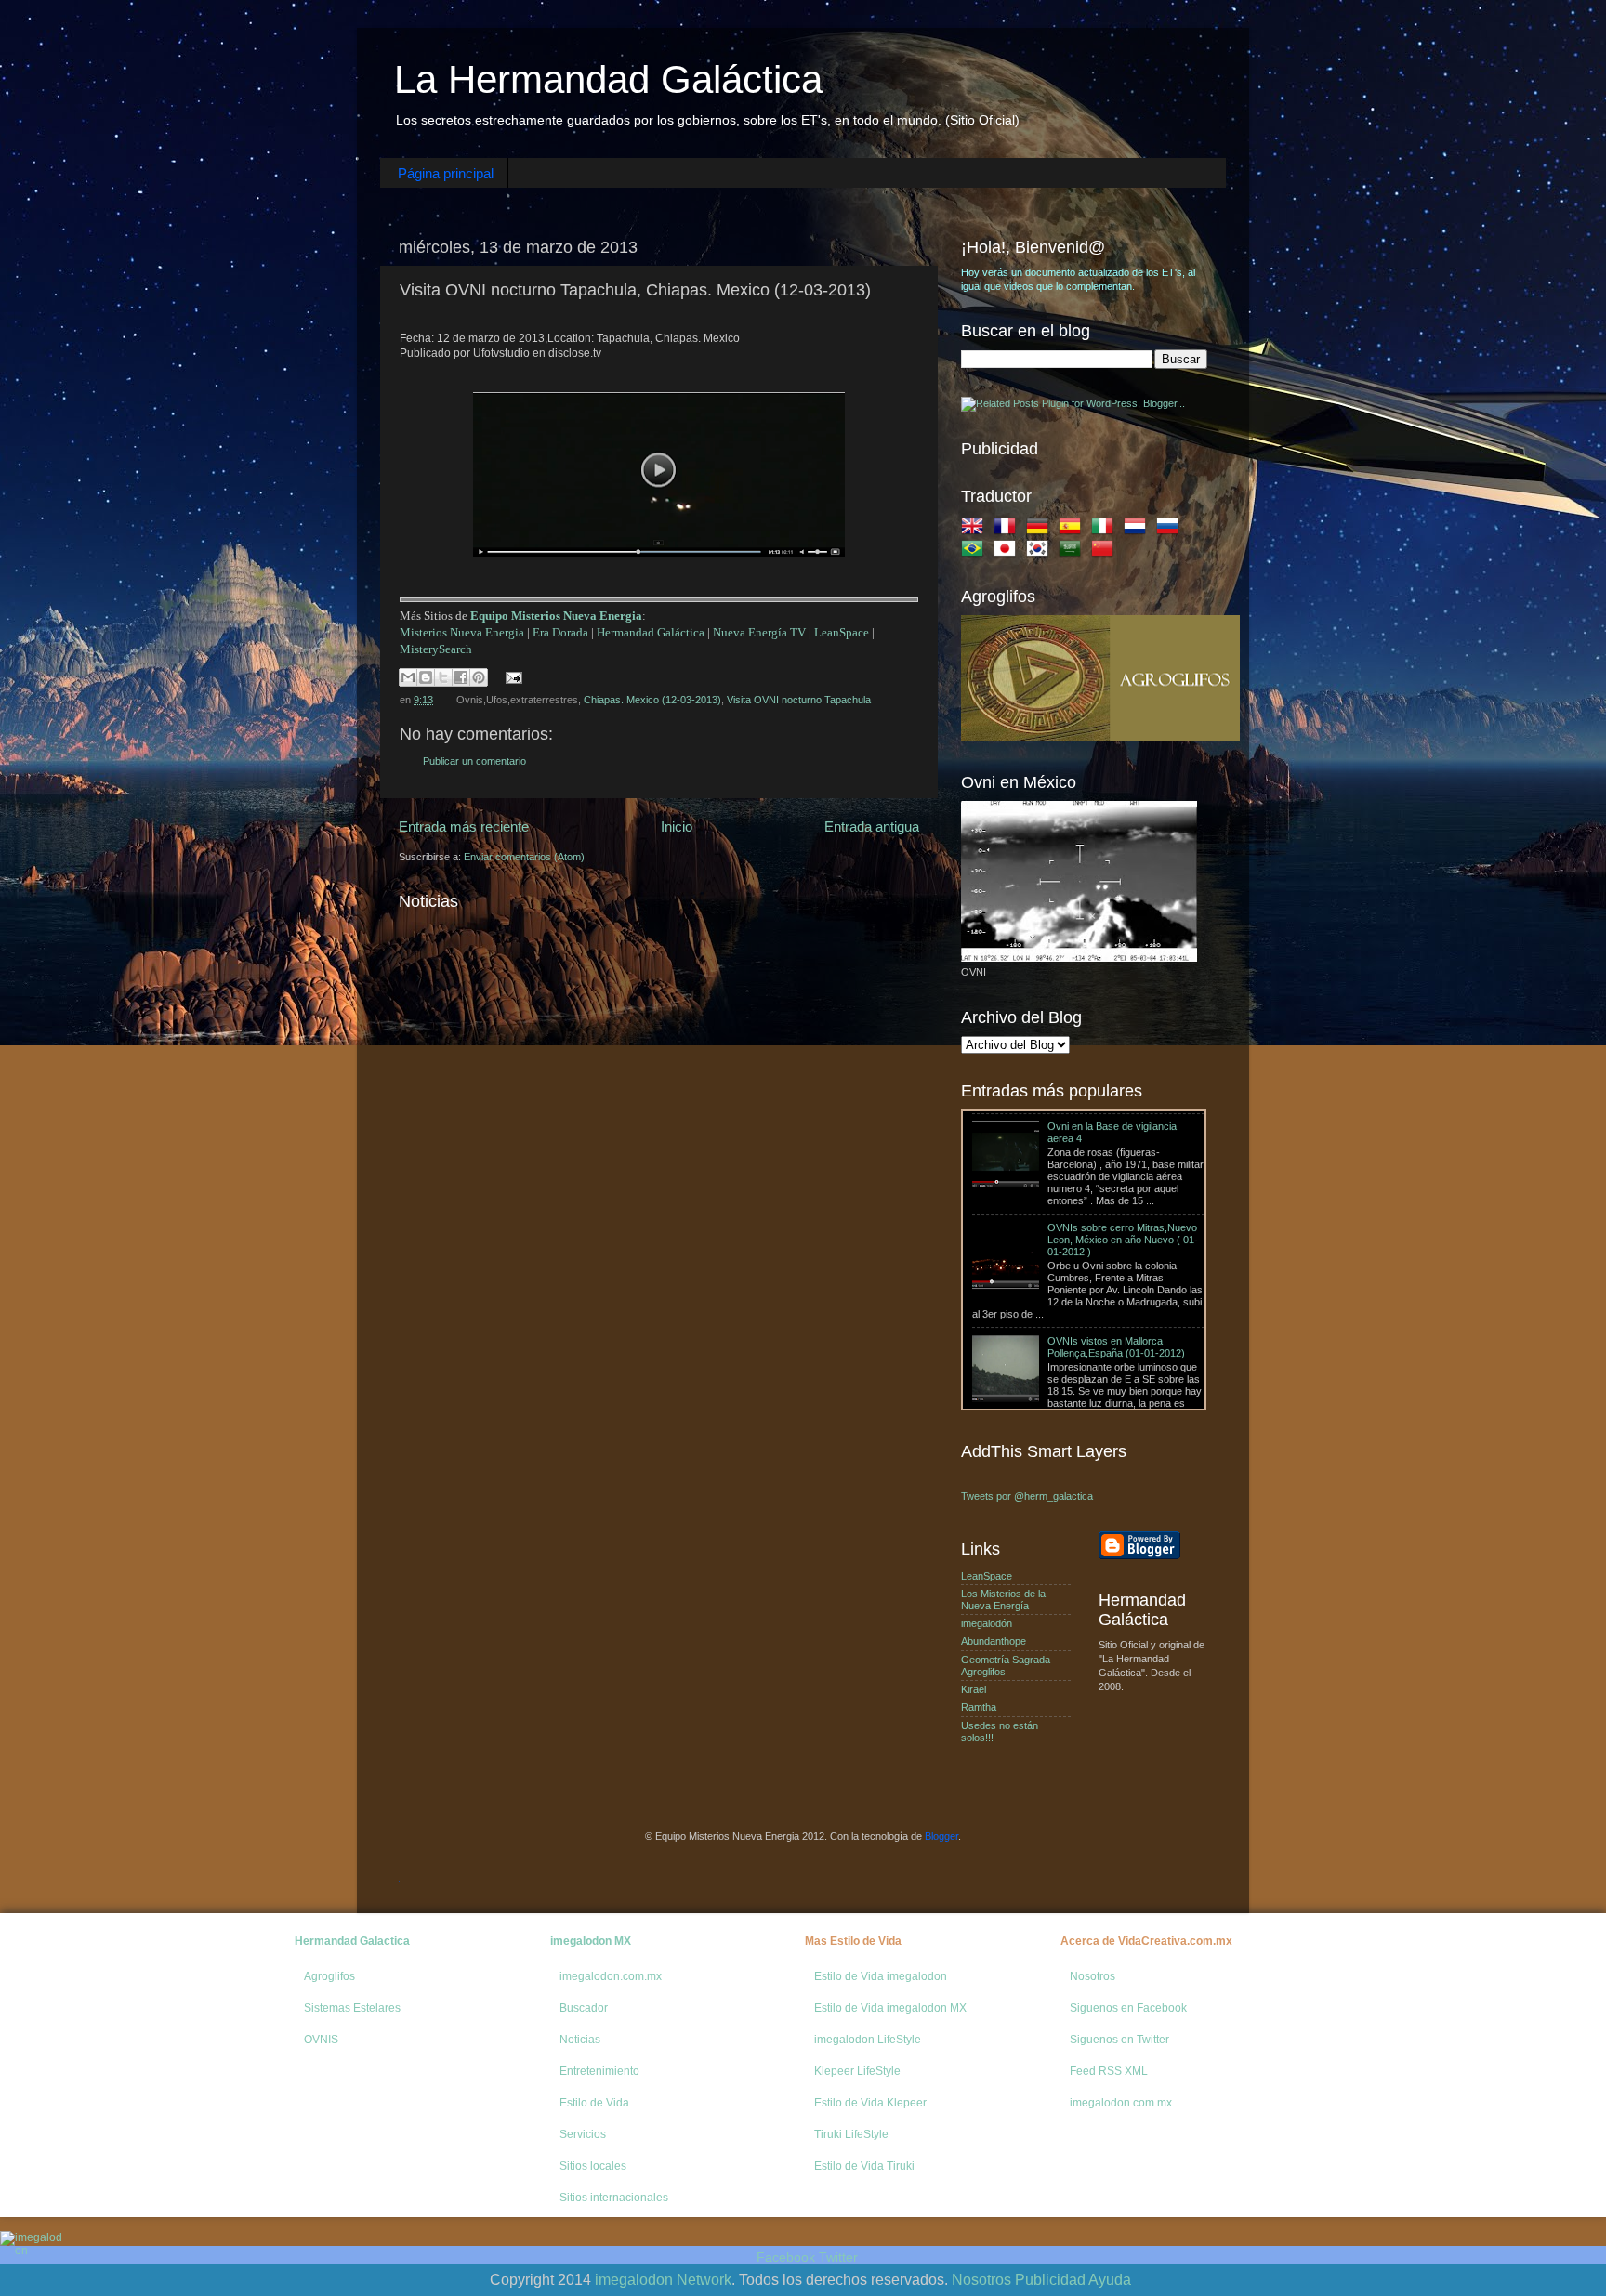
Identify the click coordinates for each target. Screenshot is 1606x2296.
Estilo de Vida (594, 2103)
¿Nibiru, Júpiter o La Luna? (1033, 1358)
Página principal (446, 173)
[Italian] (1106, 530)
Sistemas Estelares (352, 2008)
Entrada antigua (872, 827)
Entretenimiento (599, 2071)
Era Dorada (560, 632)
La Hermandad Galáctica (608, 79)
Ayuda (1110, 2280)
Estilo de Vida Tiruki (864, 2166)
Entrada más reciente (464, 827)
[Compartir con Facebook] (461, 677)
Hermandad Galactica (352, 1941)
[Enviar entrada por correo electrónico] (512, 676)
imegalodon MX (591, 1941)
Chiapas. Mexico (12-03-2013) (652, 700)
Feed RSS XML (1109, 2071)
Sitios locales (593, 2166)
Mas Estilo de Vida (853, 1941)
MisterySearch (436, 649)
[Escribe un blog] (426, 677)
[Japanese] (1008, 552)
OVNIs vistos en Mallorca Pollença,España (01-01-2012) (1116, 1262)
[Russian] (1171, 530)
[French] (1008, 530)
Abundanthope (994, 1641)
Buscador (584, 2008)
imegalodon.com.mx (611, 1976)
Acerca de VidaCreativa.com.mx (1146, 1941)
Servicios (583, 2134)
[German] (1041, 530)
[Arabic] (1073, 552)
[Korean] (1041, 552)
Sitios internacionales (614, 2198)
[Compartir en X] (443, 677)
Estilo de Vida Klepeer (870, 2103)
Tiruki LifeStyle (851, 2134)
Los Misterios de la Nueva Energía (1003, 1600)
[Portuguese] (976, 552)
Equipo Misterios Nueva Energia (556, 616)
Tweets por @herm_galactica (1027, 1496)
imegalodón (987, 1623)
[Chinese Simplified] (1106, 552)
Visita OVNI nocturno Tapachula (799, 700)
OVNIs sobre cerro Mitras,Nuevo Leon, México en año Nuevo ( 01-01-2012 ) (1123, 1156)
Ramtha (979, 1707)
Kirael (974, 1689)
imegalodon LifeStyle (868, 2040)
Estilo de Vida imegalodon (881, 1976)
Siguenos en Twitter (1119, 2040)
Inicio (677, 827)
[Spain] (1073, 530)
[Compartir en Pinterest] (479, 677)
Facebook (786, 2257)
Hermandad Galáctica (651, 632)
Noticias (580, 2040)
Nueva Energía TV (759, 632)
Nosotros (1093, 1976)
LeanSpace (842, 632)
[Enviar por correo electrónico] (408, 677)
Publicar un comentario (474, 761)
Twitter (838, 2257)
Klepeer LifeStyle (857, 2071)
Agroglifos (329, 1976)
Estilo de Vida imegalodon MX (890, 2008)
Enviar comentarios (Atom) (524, 857)
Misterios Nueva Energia (462, 632)
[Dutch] (1139, 530)
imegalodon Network (663, 2280)
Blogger (941, 1836)
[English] (976, 530)
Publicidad (1050, 2280)
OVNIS (321, 2040)
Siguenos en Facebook (1128, 2008)
